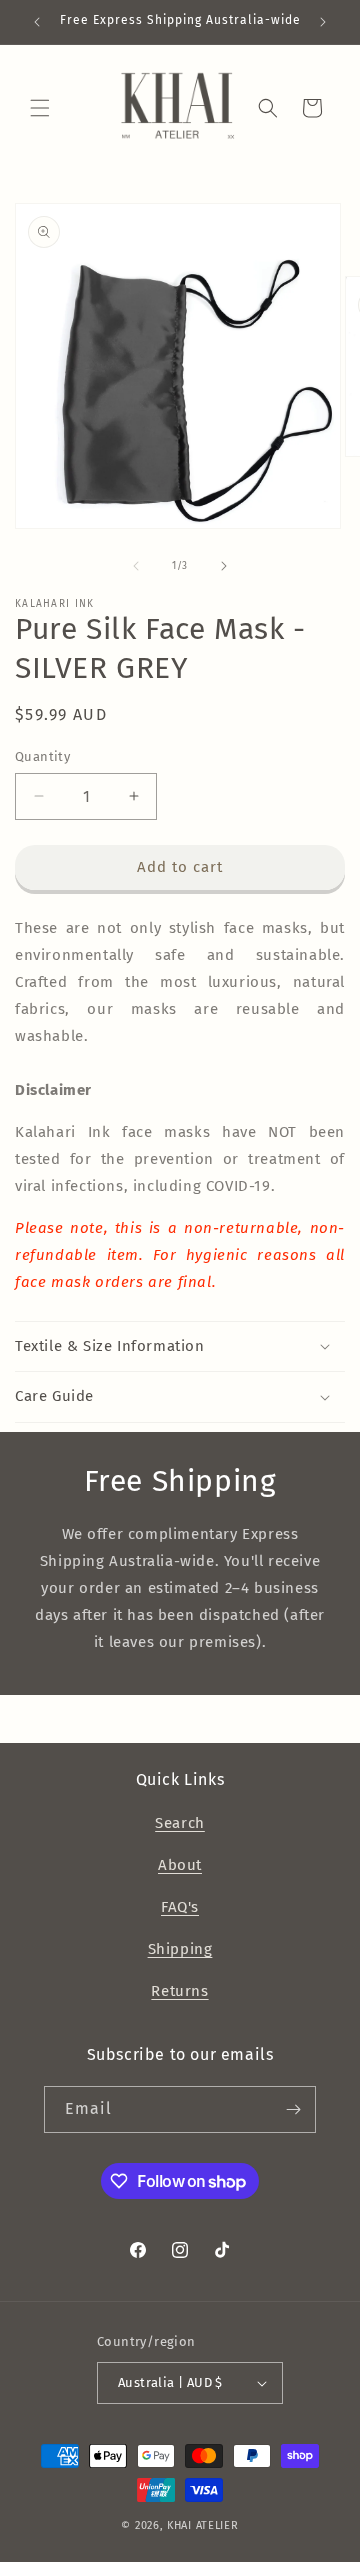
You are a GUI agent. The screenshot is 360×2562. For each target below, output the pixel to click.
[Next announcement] (323, 22)
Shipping (180, 1949)
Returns (179, 1991)
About (180, 1865)
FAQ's (180, 1907)
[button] (40, 108)
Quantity (42, 756)
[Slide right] (224, 566)
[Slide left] (136, 566)
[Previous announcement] (37, 22)
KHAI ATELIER (202, 2525)
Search (180, 1823)
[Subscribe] (293, 2109)
